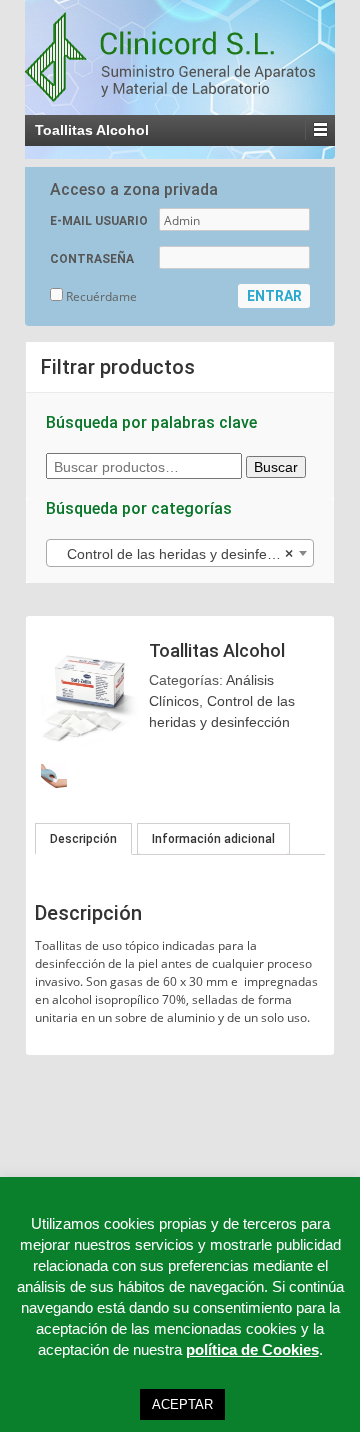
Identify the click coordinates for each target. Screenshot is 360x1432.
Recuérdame (100, 296)
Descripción (83, 839)
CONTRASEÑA (92, 259)
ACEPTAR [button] (182, 1404)
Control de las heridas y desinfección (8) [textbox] (184, 554)
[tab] (83, 839)
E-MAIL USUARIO (99, 221)
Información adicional (213, 839)
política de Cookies (252, 1349)
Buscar (276, 467)
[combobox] (180, 553)
